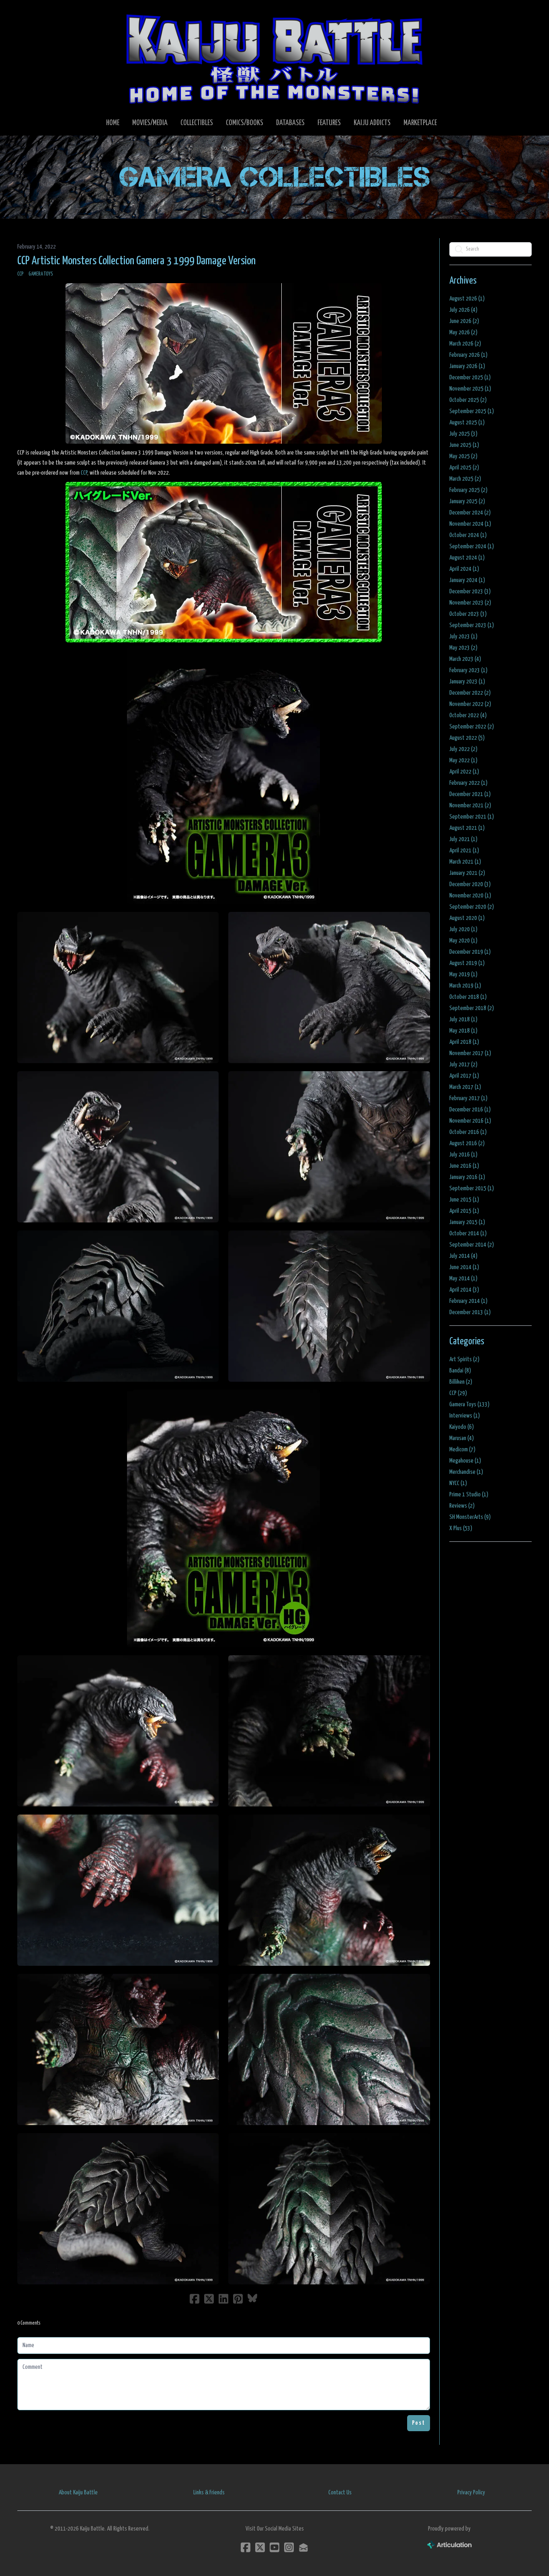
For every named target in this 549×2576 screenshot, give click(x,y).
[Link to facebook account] (246, 2547)
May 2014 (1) (463, 1279)
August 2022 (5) (467, 738)
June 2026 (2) (464, 321)
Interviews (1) (465, 1416)
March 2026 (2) (465, 344)
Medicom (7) (462, 1450)
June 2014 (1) (464, 1267)
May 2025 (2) (463, 456)
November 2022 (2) (470, 704)
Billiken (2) (461, 1382)
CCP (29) (458, 1393)
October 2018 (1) (468, 997)
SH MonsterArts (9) (470, 1517)
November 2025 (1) (470, 389)
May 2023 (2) (463, 648)
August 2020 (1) (467, 918)
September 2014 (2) (472, 1245)
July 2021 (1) (463, 839)
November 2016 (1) (470, 1121)
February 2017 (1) (468, 1098)
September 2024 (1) (472, 546)
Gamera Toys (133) (469, 1404)
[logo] (274, 59)
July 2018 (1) (463, 1019)
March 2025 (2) (465, 479)
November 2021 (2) (470, 806)
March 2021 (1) (465, 862)
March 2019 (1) (465, 986)
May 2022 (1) (463, 760)
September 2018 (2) (472, 1008)
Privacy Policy (471, 2493)
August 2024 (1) (467, 558)
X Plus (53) (461, 1528)
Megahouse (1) (465, 1461)
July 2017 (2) (463, 1065)
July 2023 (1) (463, 637)
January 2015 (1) (467, 1222)
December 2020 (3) (470, 884)
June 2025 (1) (464, 445)
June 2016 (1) (464, 1166)
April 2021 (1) (464, 851)
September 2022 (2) (472, 727)
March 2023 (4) (465, 659)
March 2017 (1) (465, 1087)
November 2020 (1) (470, 896)
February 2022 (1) (468, 783)
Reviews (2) (462, 1506)
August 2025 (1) (467, 423)
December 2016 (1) (470, 1110)
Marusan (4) (462, 1438)
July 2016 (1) (463, 1155)
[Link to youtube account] (274, 2547)
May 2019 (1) (463, 974)
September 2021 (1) (472, 817)
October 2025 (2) (468, 400)
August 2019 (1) (467, 963)
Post (419, 2423)
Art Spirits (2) (464, 1359)
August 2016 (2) (467, 1143)
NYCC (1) (458, 1483)
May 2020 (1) (463, 941)
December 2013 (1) (470, 1312)
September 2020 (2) (472, 907)
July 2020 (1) (463, 929)
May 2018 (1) (463, 1031)
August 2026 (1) (467, 299)
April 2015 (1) (464, 1211)
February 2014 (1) (468, 1301)
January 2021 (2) (467, 873)
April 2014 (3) (464, 1290)
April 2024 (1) (464, 569)
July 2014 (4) (463, 1256)
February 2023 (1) (468, 670)
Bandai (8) (460, 1371)
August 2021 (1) (467, 828)
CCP (20, 274)
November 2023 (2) (470, 603)
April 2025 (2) (464, 468)
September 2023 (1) (472, 625)
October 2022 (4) (468, 715)
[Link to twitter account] (260, 2547)
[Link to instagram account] (289, 2547)
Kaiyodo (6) (462, 1427)
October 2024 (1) (468, 535)
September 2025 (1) (472, 411)
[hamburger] (33, 13)
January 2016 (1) (467, 1177)
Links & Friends (209, 2493)
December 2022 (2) (470, 693)
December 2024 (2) (470, 513)
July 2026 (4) (463, 310)
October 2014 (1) (468, 1233)
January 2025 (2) (467, 501)
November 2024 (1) (470, 524)
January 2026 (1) (467, 366)
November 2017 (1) (470, 1053)
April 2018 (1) (464, 1042)
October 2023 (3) (468, 614)
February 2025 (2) (468, 490)
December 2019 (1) (470, 952)
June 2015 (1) (464, 1200)
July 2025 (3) (463, 434)
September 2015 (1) (472, 1188)
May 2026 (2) (463, 332)
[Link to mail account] (303, 2547)
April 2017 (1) (464, 1076)
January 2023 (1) (467, 682)
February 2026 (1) (468, 355)
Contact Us (340, 2493)
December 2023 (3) (470, 592)
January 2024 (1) (467, 580)
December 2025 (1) (470, 378)
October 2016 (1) (468, 1132)
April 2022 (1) (464, 772)
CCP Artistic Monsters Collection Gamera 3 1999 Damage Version (136, 261)
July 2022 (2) (463, 749)
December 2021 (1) (470, 794)
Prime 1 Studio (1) (469, 1495)
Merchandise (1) (466, 1472)
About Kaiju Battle (78, 2493)
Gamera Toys (41, 274)
